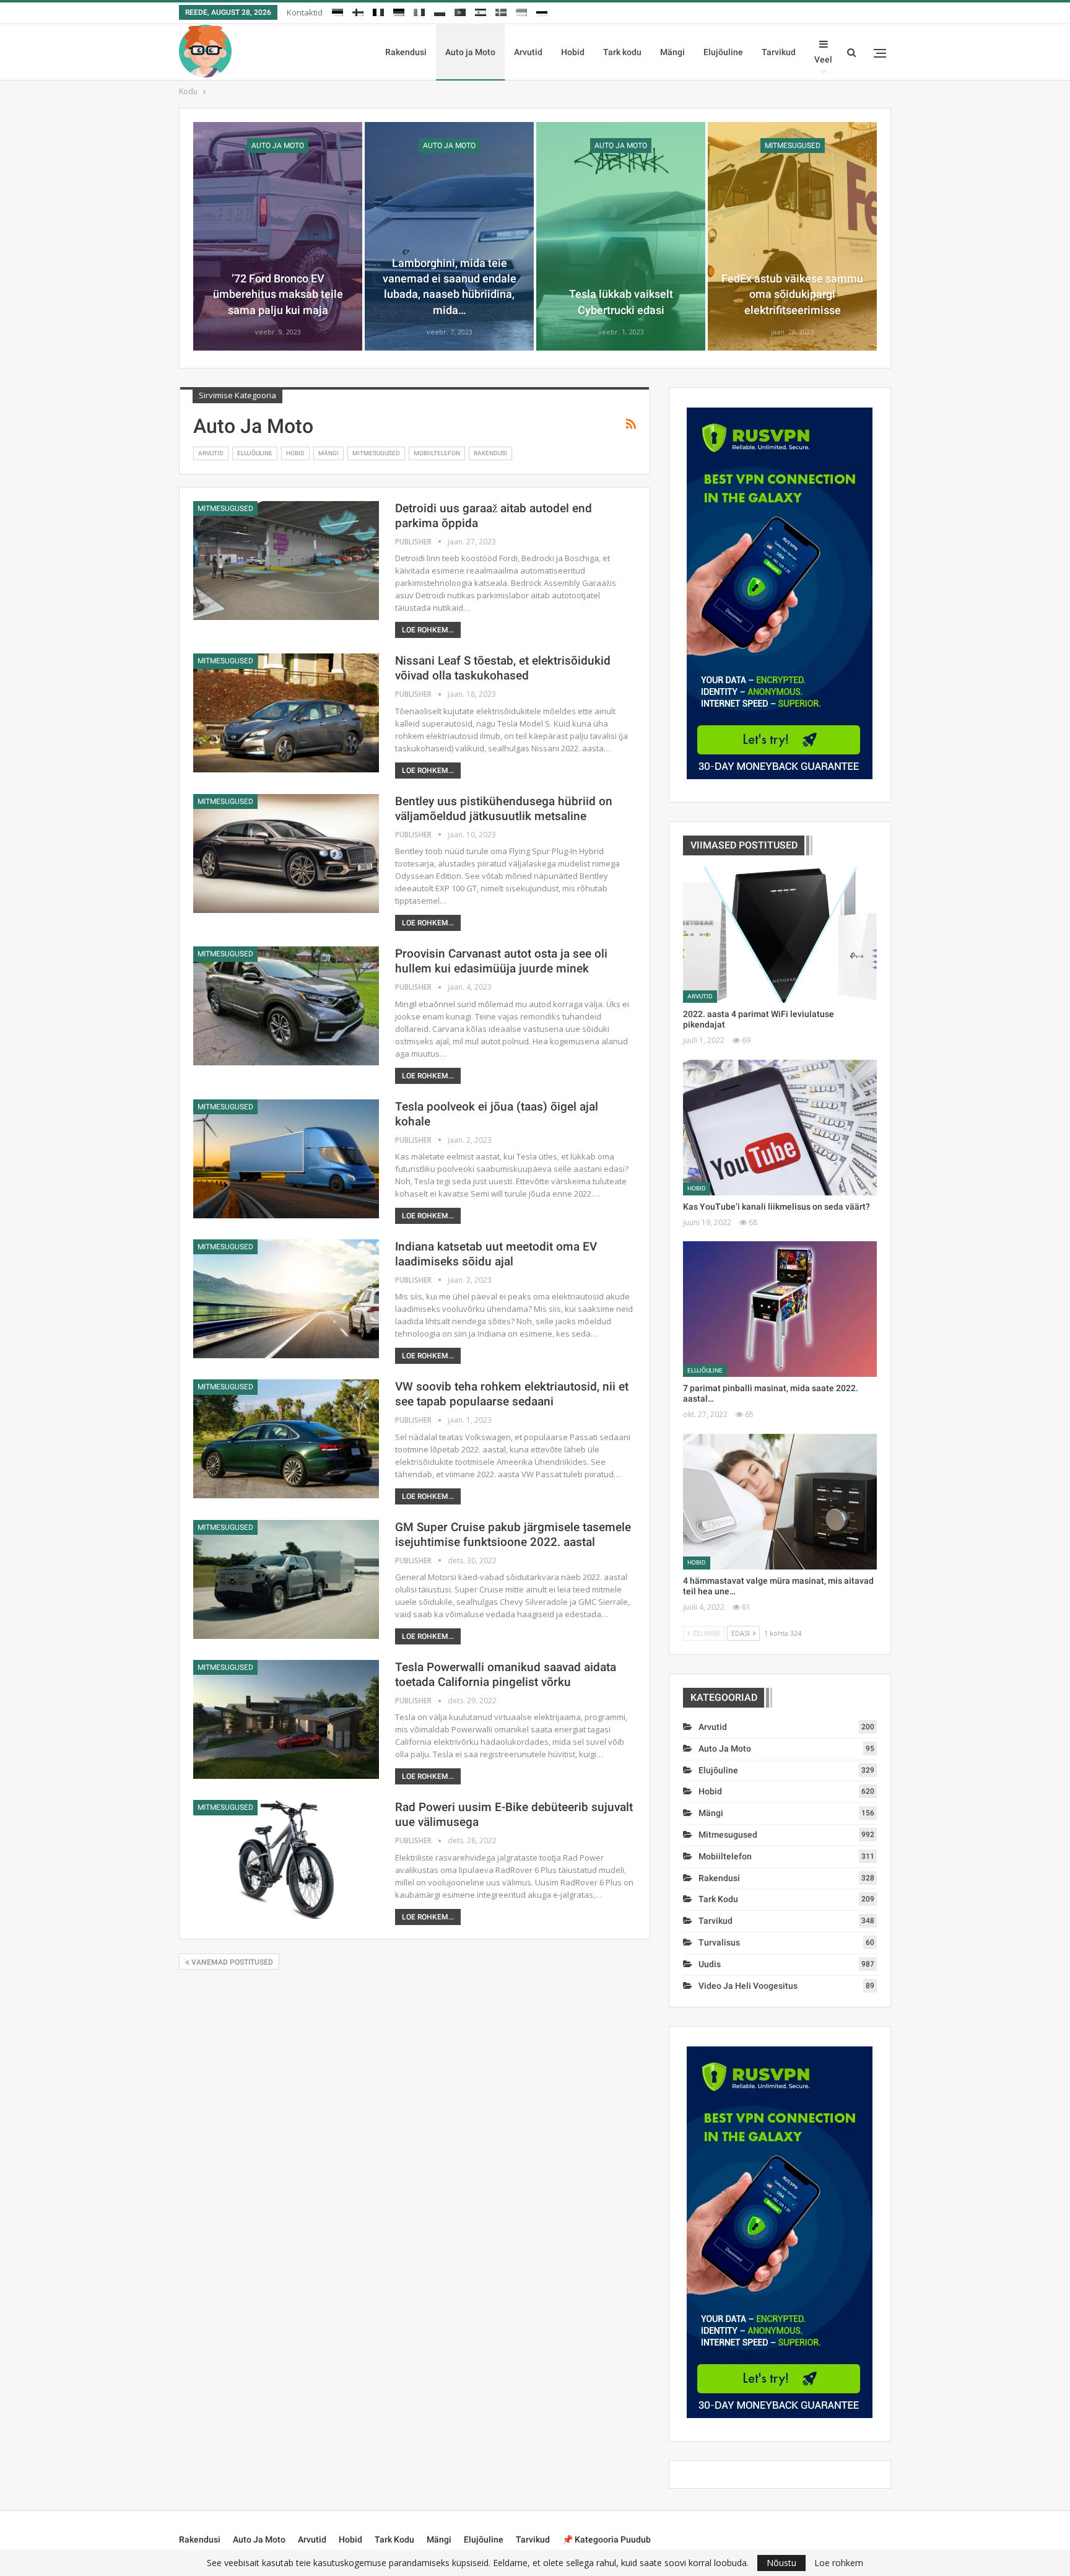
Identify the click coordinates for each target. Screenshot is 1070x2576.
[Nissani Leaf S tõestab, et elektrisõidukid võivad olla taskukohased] (286, 713)
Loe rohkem (839, 2563)
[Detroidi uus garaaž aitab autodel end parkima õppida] (286, 561)
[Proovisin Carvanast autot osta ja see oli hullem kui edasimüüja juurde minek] (286, 1006)
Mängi (672, 52)
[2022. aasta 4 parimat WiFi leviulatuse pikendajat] (780, 935)
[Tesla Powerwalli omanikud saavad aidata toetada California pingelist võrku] (286, 1719)
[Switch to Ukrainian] (521, 11)
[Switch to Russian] (542, 11)
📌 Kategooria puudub (607, 2539)
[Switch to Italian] (419, 11)
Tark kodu (622, 52)
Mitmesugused (793, 146)
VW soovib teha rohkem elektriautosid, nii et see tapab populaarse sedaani (512, 1394)
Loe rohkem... (428, 630)
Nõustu (781, 2563)
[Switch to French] (378, 11)
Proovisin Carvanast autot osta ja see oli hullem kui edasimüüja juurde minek (501, 961)
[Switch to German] (399, 11)
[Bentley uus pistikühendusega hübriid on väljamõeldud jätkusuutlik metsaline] (286, 854)
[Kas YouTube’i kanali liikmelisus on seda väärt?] (780, 1128)
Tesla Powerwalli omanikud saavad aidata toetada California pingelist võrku (506, 1674)
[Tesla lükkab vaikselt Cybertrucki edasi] (621, 236)
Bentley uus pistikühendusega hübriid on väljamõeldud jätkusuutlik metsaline (504, 809)
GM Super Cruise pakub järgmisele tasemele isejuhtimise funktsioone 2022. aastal (513, 1535)
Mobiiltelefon (437, 453)
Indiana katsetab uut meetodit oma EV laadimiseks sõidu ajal (496, 1254)
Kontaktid (305, 12)
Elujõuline (723, 52)
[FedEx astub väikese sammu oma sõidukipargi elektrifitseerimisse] (792, 236)
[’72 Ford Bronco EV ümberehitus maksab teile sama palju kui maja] (278, 236)
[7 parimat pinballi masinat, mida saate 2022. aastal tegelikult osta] (780, 1309)
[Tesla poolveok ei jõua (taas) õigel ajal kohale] (286, 1159)
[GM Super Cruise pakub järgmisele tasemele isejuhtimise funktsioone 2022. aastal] (286, 1579)
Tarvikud (779, 52)
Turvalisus (719, 1942)
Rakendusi (406, 52)
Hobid (573, 52)
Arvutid (528, 52)
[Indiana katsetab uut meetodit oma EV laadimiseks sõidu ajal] (286, 1299)
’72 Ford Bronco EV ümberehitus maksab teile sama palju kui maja (278, 294)
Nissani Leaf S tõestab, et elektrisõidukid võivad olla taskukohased (503, 668)
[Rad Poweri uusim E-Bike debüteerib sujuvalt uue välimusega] (286, 1859)
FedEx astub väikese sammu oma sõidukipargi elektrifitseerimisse (792, 294)
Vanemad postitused (231, 1962)
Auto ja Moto (470, 52)
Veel (823, 59)
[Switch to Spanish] (481, 11)
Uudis (710, 1964)
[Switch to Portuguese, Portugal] (460, 11)
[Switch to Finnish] (358, 11)
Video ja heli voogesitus (748, 1986)
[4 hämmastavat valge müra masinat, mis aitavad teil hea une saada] (780, 1502)
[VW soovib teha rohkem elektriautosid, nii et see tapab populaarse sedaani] (286, 1439)
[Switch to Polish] (440, 11)
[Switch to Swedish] (501, 11)
